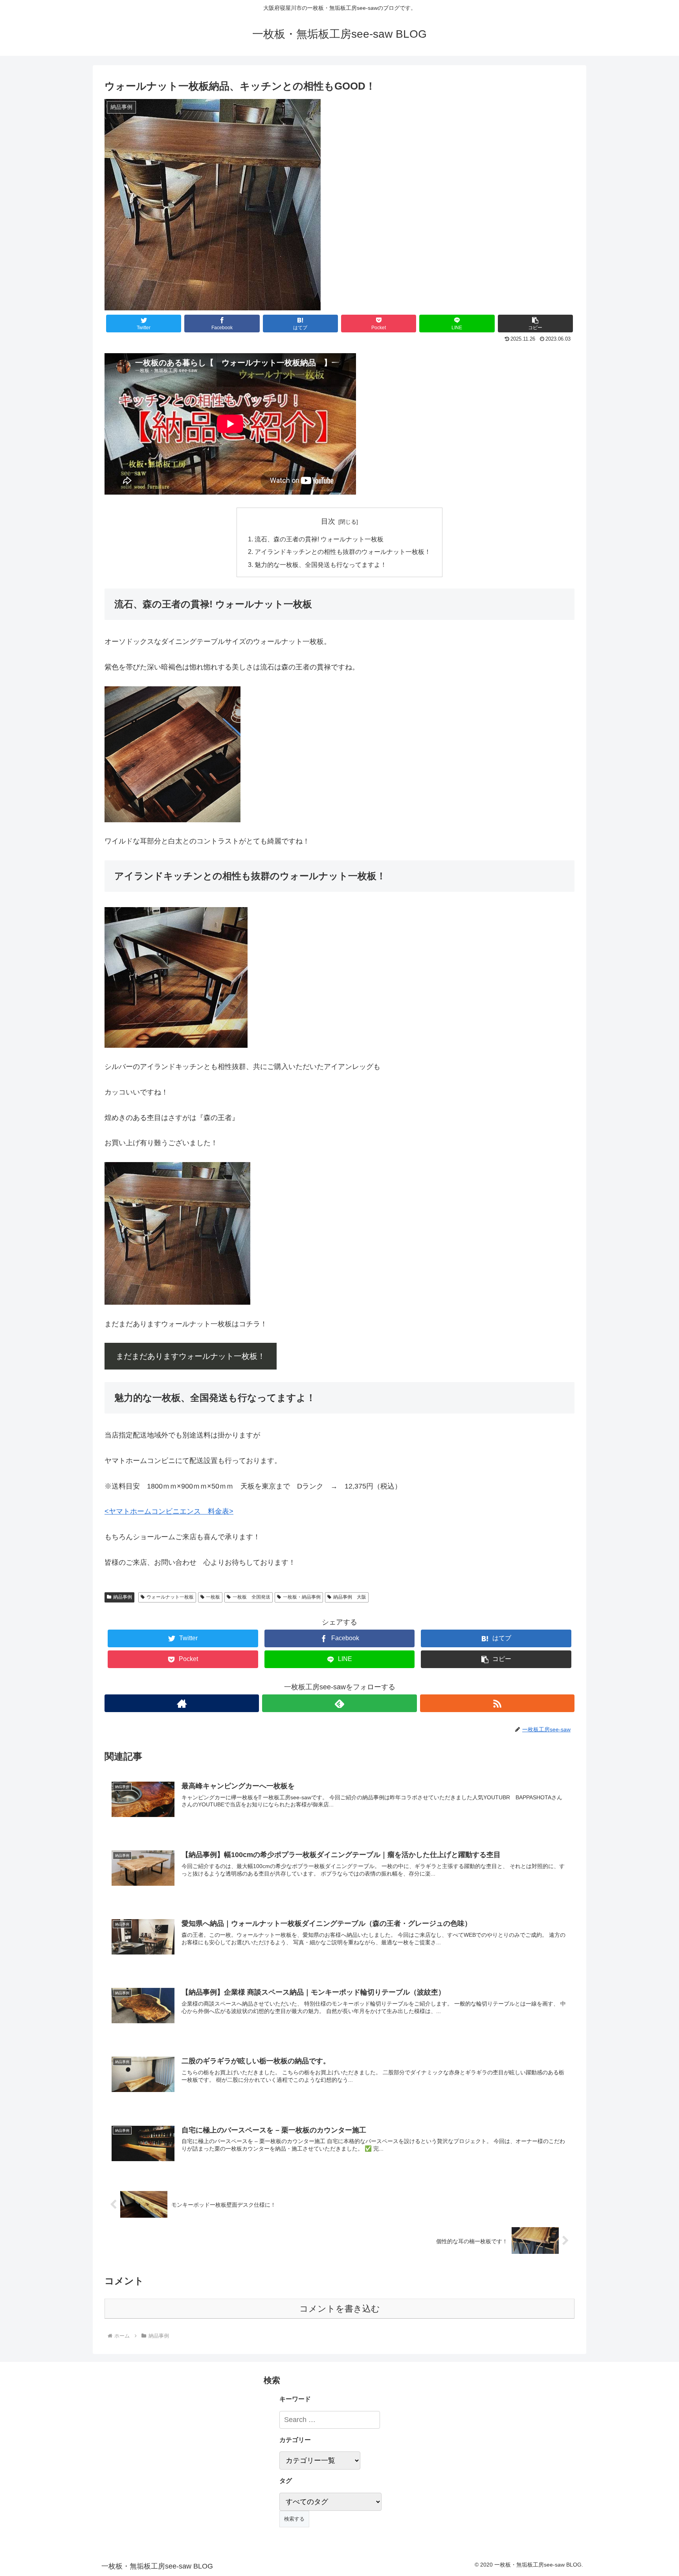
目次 (328, 521)
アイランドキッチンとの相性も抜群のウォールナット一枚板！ (343, 552)
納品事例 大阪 (350, 1597)
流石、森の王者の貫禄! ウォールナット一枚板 (319, 539)
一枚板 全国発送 (251, 1597)
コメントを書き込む (340, 2309)
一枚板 (213, 1597)
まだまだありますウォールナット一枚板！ (191, 1356)
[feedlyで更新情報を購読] (339, 1703)
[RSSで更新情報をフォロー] (497, 1703)
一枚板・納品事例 (302, 1597)
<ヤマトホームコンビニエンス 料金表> (169, 1511)
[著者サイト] (182, 1703)
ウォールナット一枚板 (170, 1597)
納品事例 (123, 1597)
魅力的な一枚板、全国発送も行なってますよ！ (321, 565)
